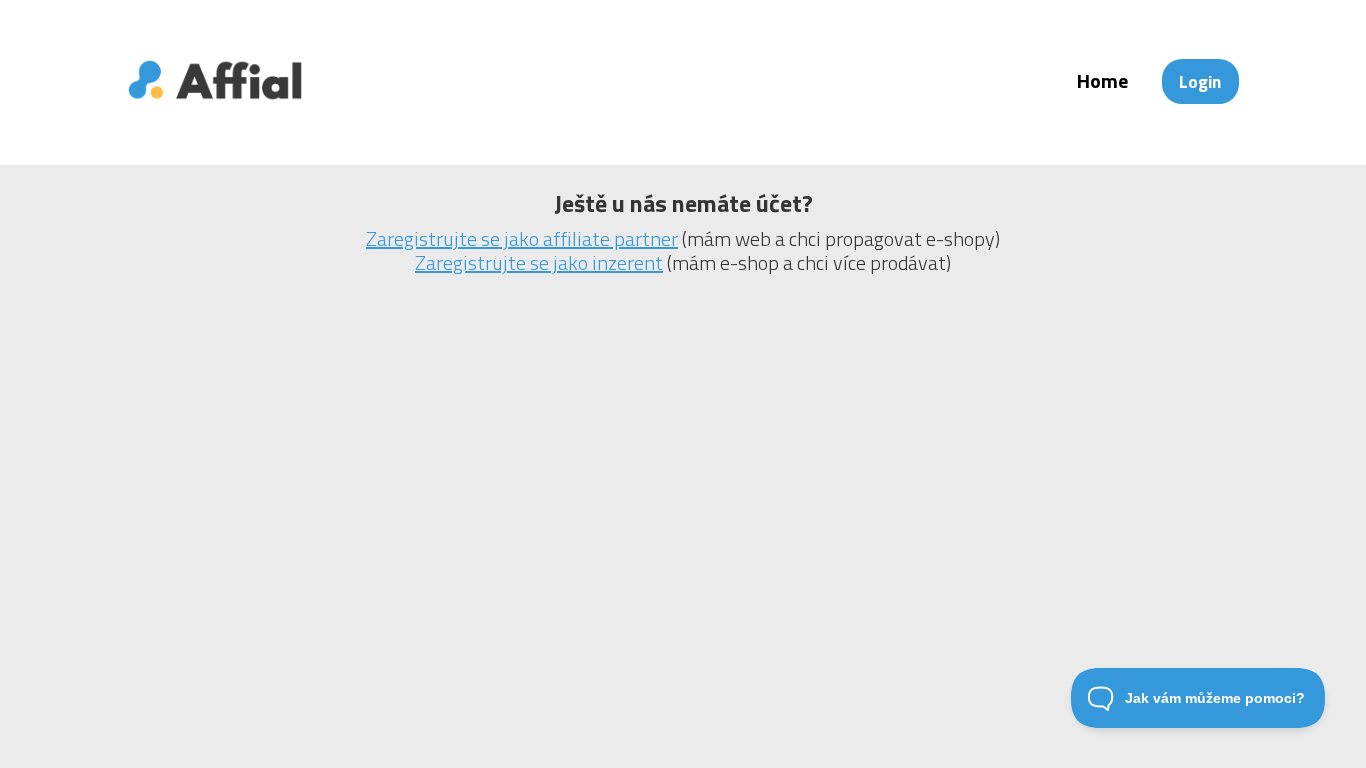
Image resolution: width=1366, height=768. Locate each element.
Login (1200, 81)
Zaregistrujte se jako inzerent (539, 262)
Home (1102, 80)
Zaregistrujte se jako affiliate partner (522, 238)
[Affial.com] (215, 112)
